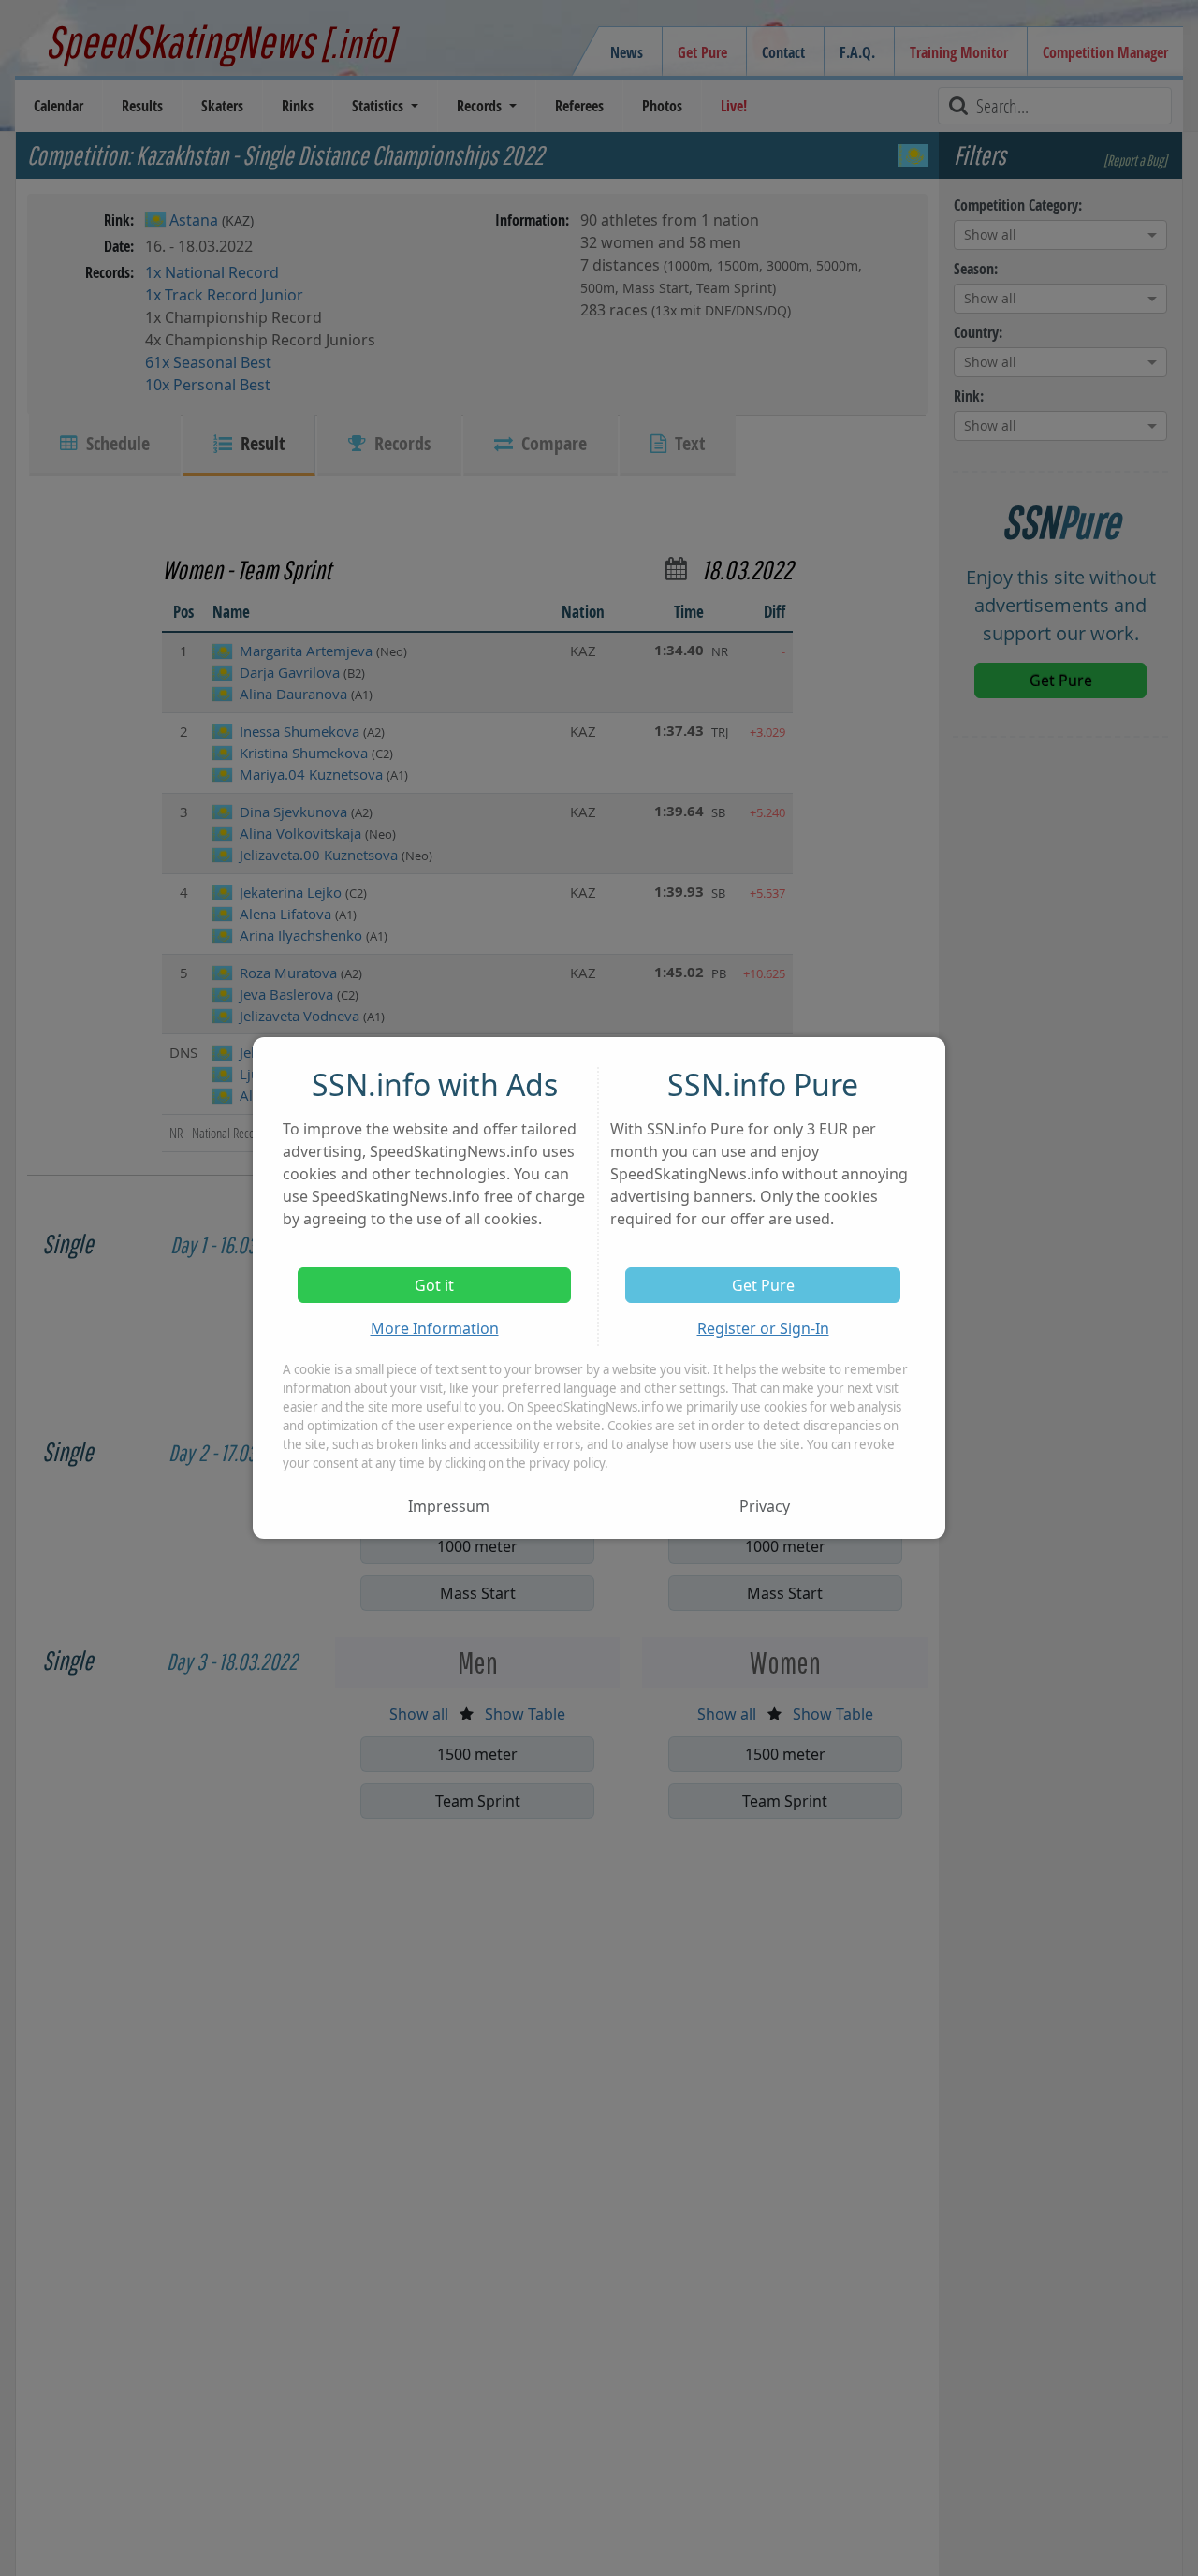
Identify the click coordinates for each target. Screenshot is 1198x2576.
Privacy (765, 1506)
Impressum (449, 1506)
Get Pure (763, 1285)
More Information (435, 1328)
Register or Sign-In (763, 1328)
